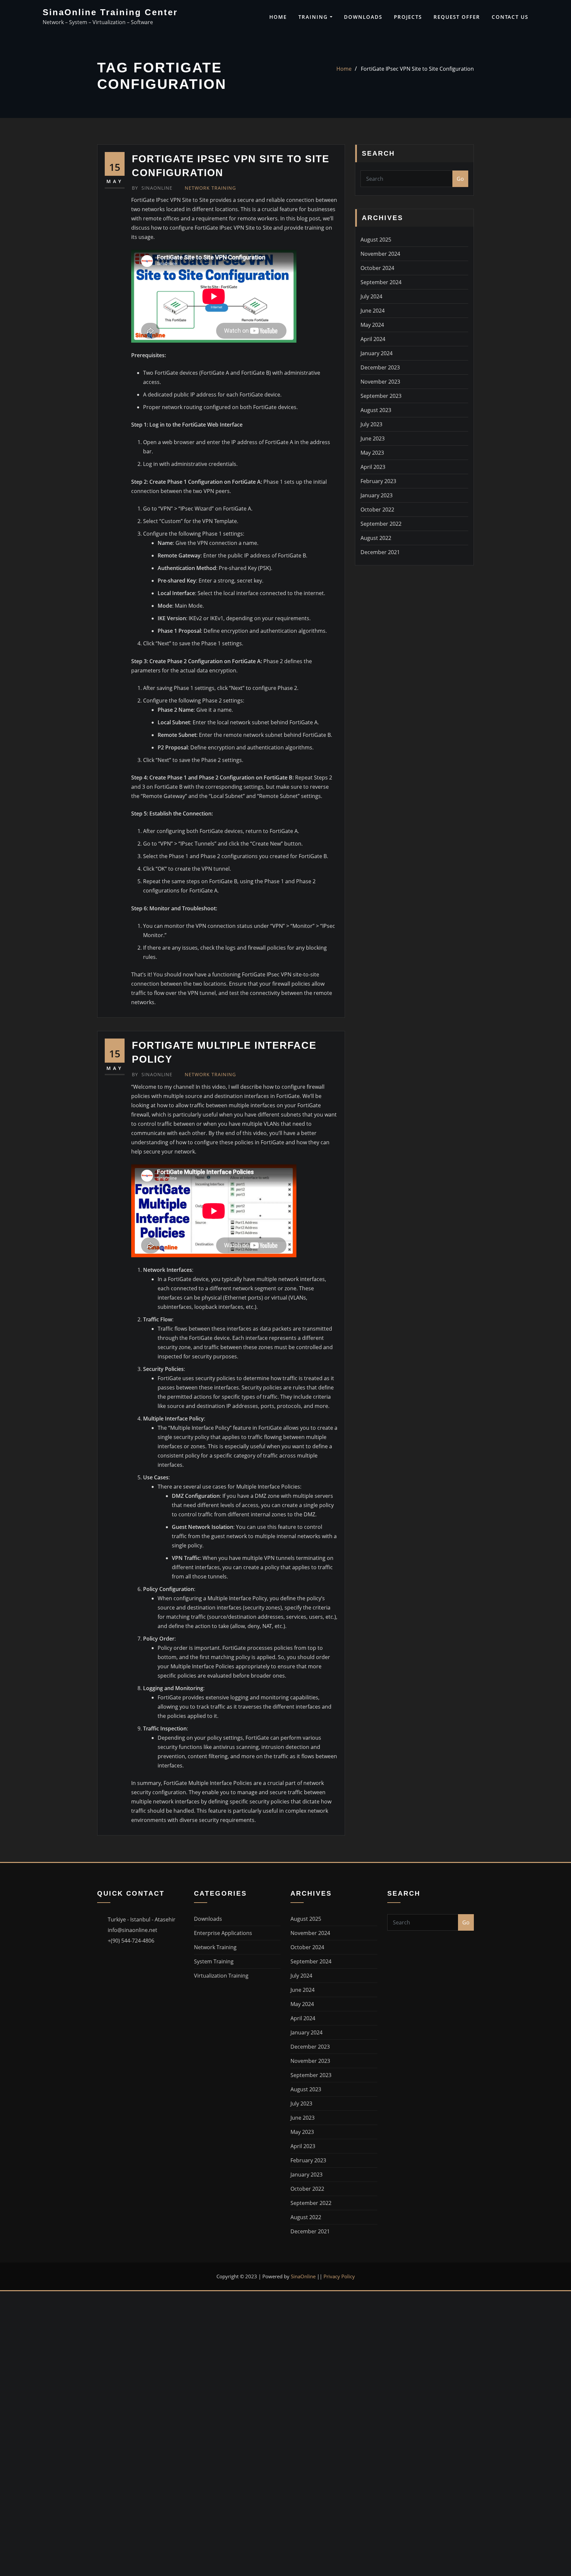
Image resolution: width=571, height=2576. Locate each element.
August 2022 (376, 538)
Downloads (363, 17)
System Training (214, 1961)
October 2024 (377, 268)
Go (460, 179)
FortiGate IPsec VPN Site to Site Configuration (417, 69)
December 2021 (380, 552)
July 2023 (371, 424)
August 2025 (376, 240)
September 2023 (381, 396)
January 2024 (377, 353)
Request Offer (457, 17)
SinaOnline (152, 188)
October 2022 (377, 510)
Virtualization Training (221, 1976)
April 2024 (373, 339)
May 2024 (372, 325)
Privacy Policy (339, 2276)
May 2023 (372, 453)
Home (278, 17)
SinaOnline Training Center (110, 12)
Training (314, 17)
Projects (408, 17)
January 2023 (377, 495)
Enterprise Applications (223, 1933)
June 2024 (373, 311)
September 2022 (381, 524)
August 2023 (376, 410)
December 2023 (380, 367)
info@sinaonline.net (133, 1930)
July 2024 (371, 296)
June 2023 (373, 438)
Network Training (210, 188)
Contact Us (510, 17)
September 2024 (381, 282)
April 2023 (373, 467)
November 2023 (380, 382)
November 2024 (380, 254)
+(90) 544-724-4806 (131, 1941)
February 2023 (378, 481)
